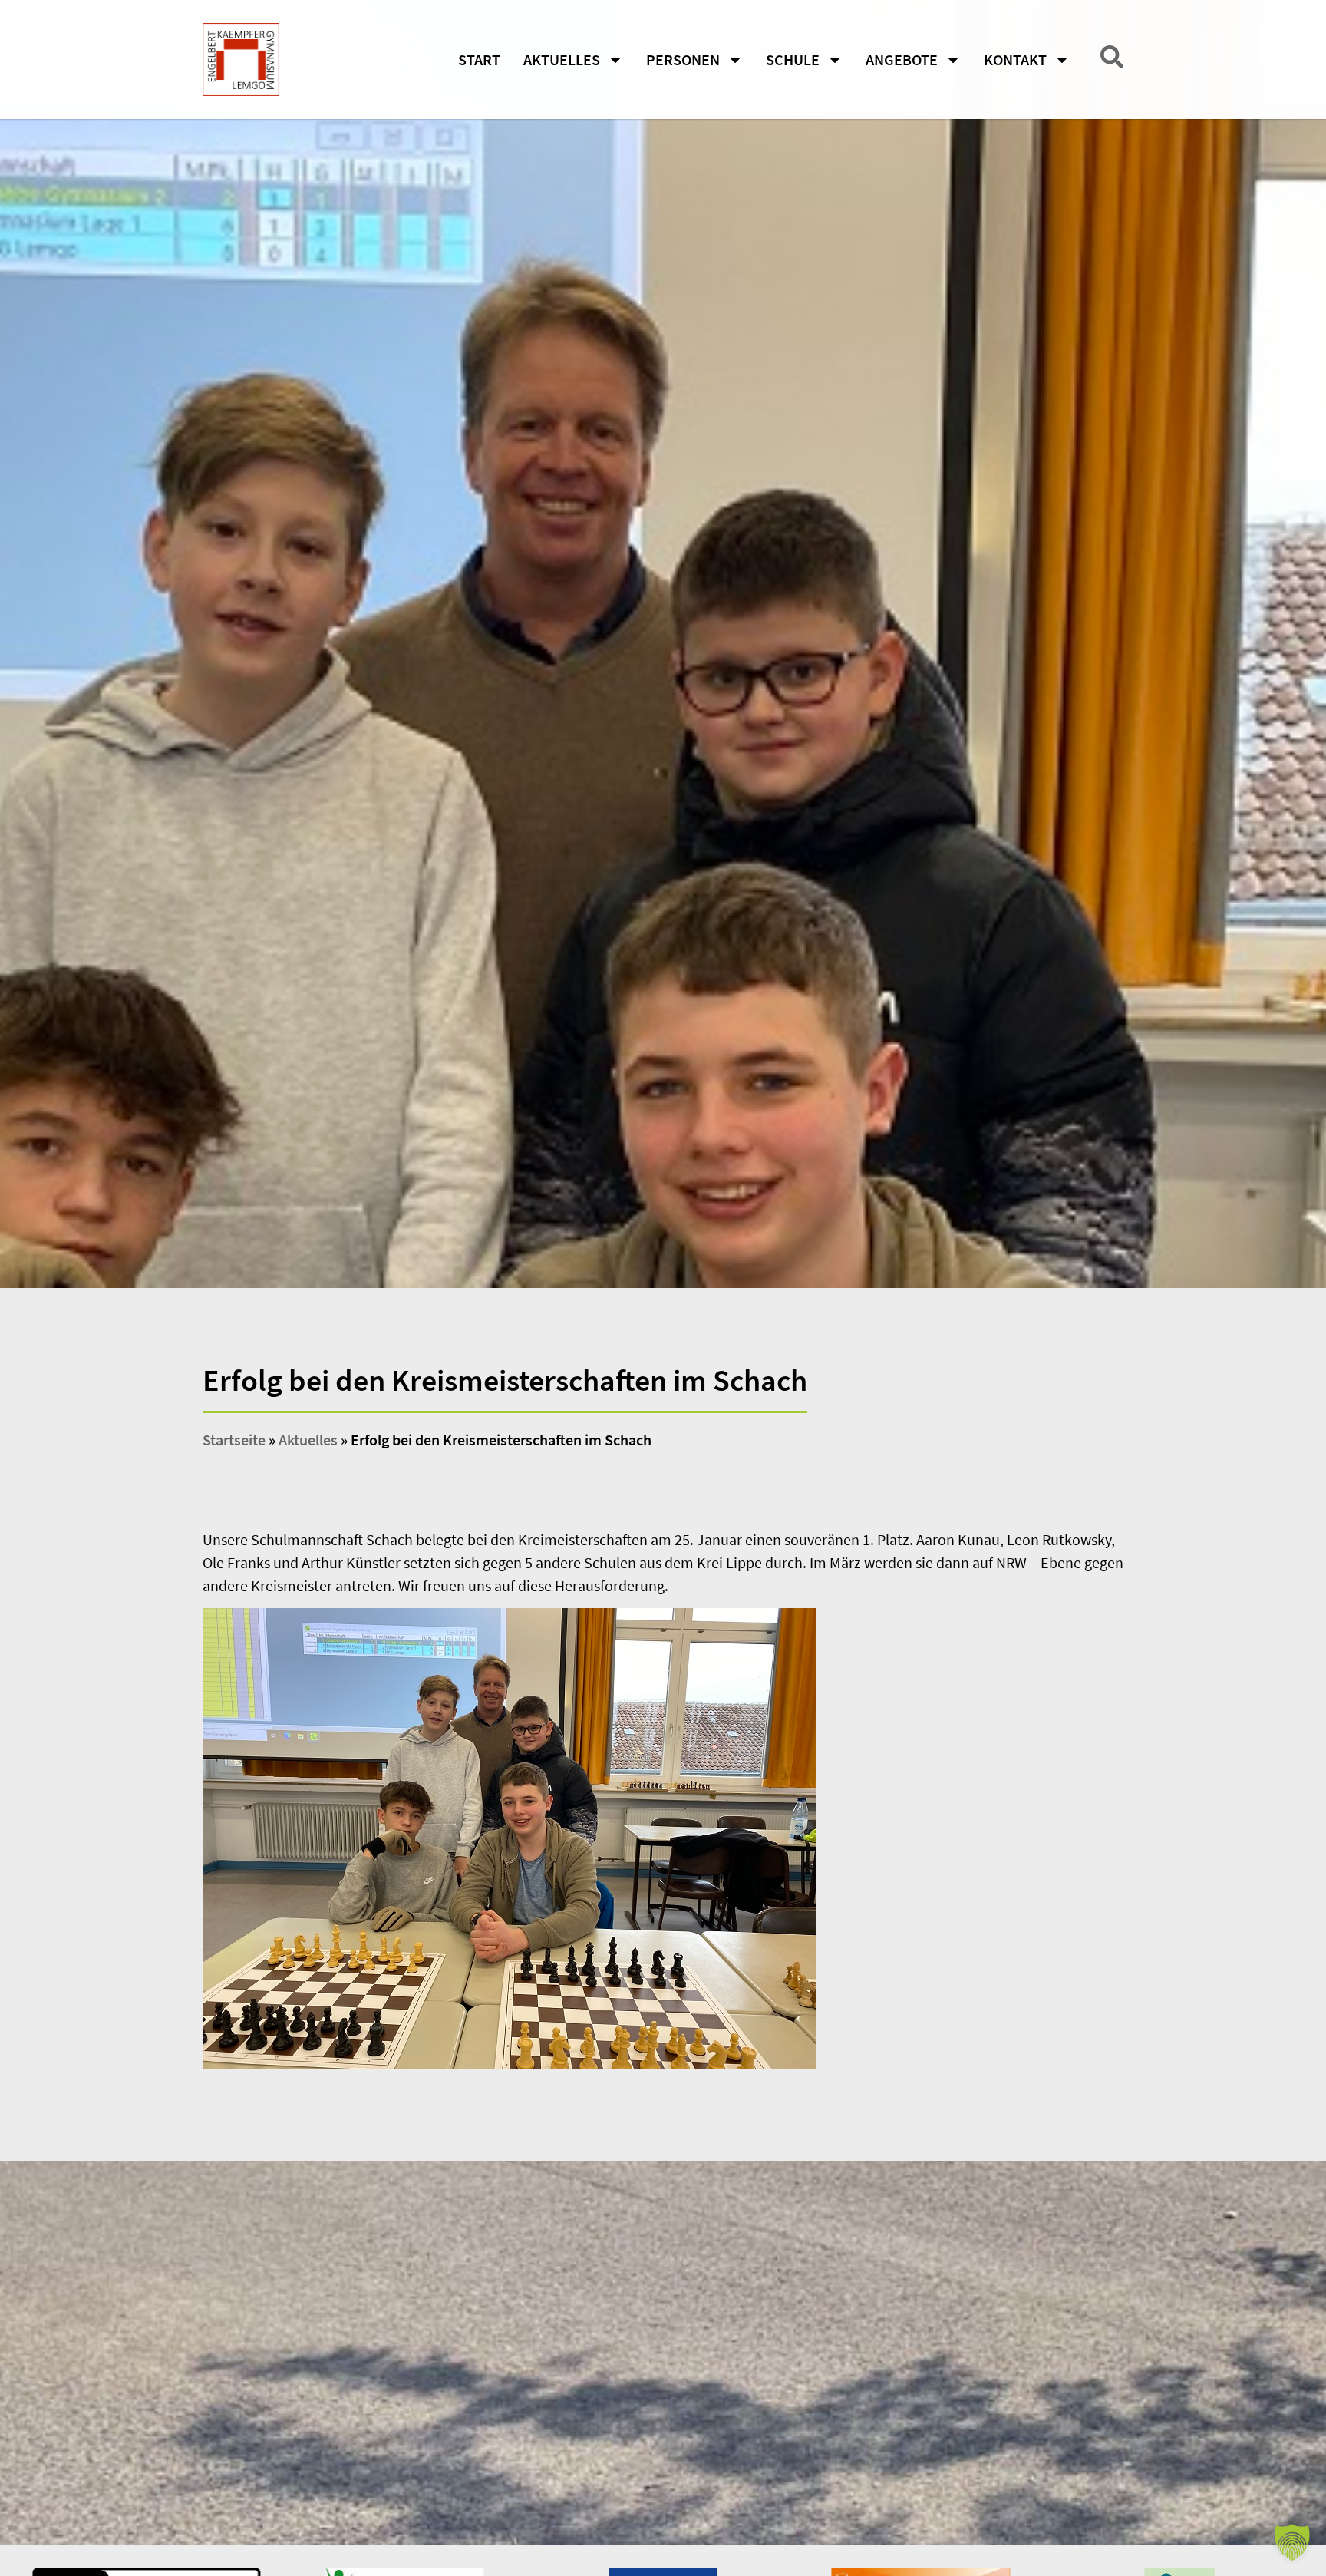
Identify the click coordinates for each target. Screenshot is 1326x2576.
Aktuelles (562, 59)
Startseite (234, 1440)
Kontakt (1015, 59)
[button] (1292, 2542)
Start (479, 59)
